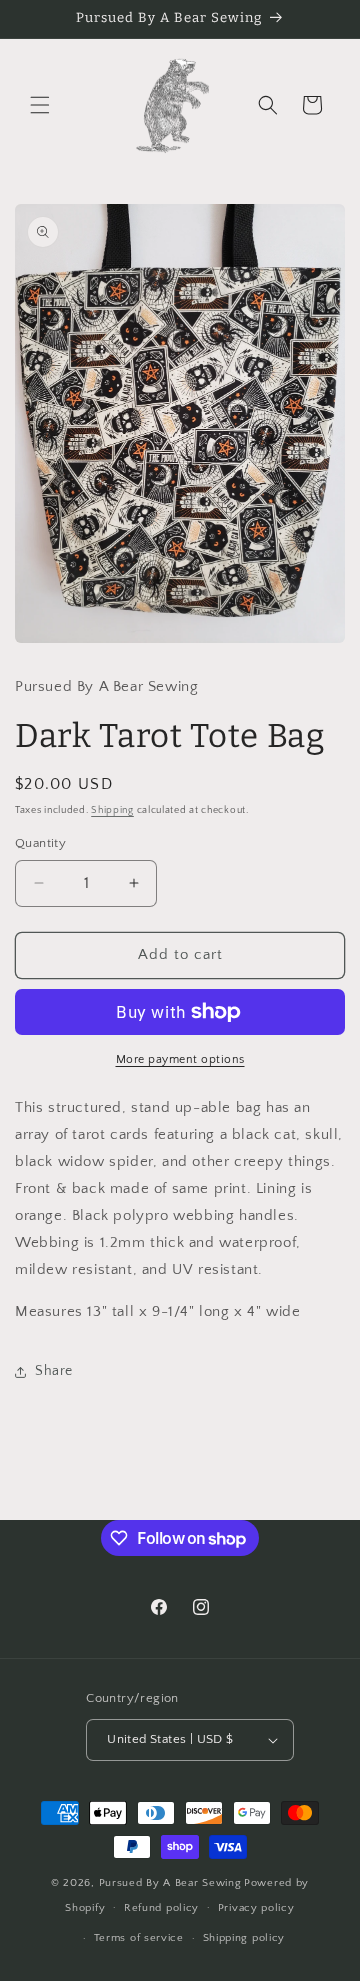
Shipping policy (244, 1938)
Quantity (40, 843)
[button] (40, 105)
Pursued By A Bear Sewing (170, 1883)
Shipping (112, 810)
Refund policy (161, 1908)
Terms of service (139, 1938)
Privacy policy (256, 1908)
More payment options (180, 1059)
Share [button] (54, 1371)
